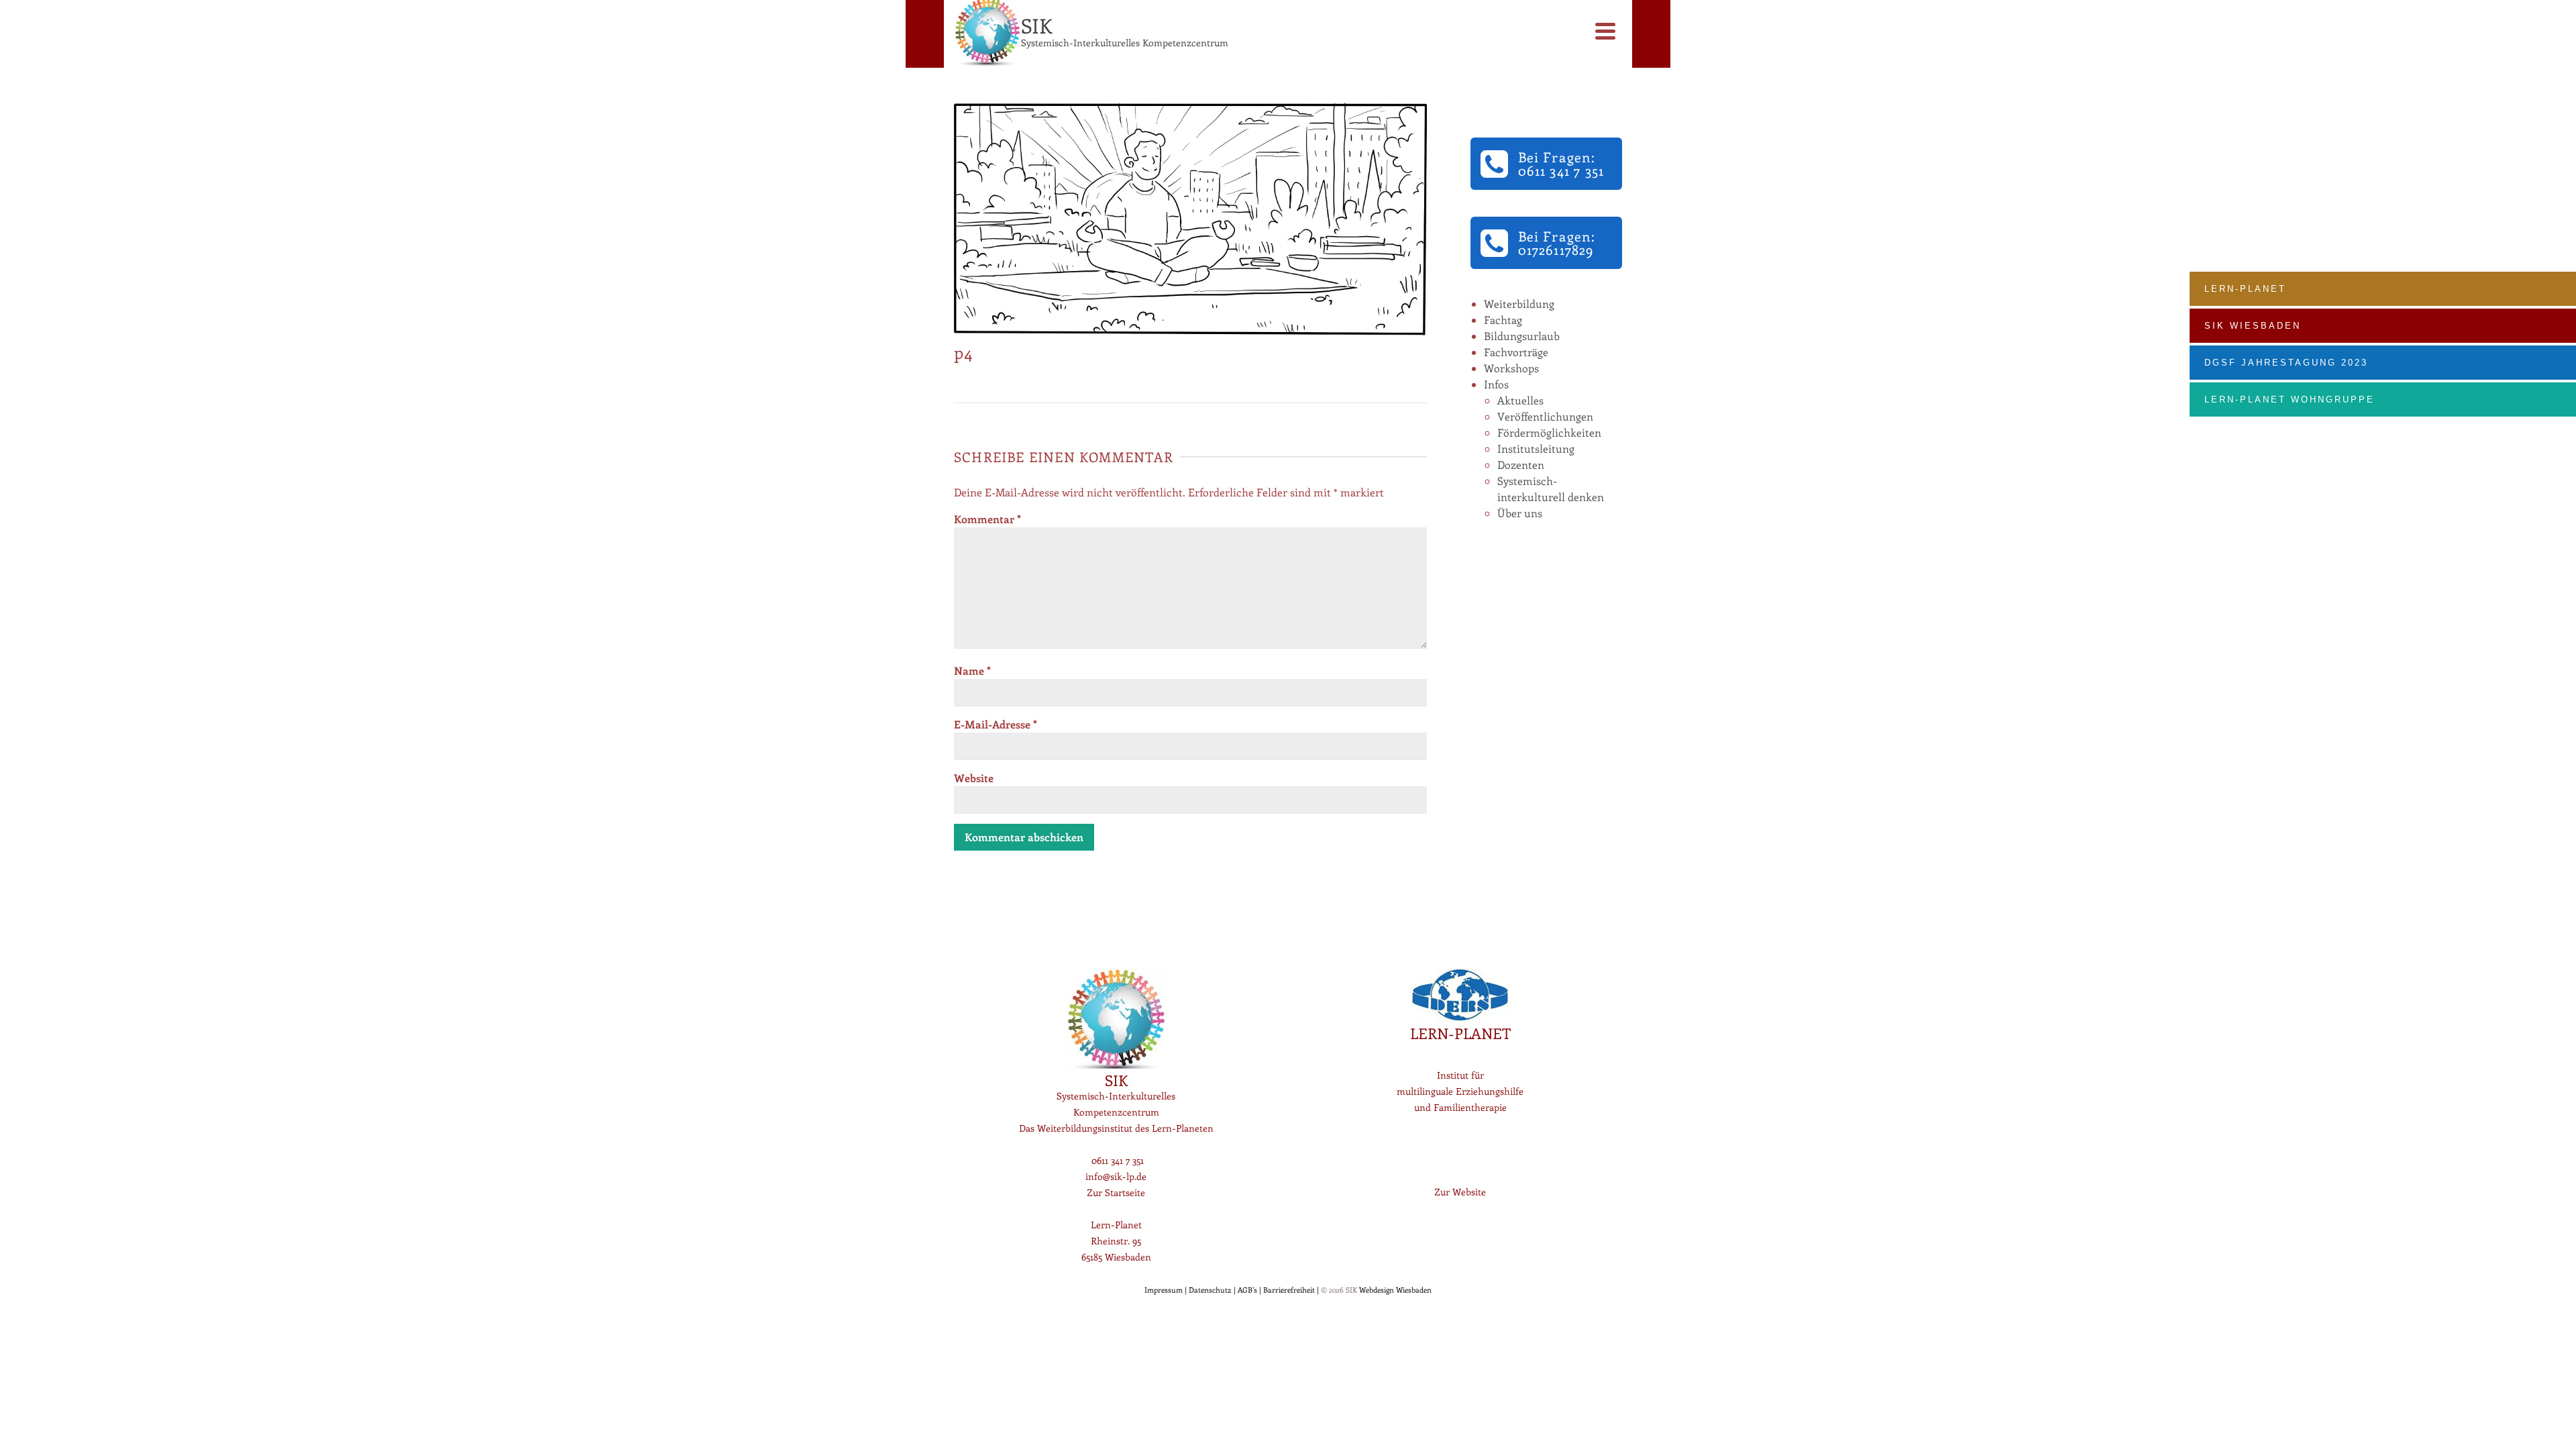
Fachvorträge (1516, 352)
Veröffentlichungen (1545, 416)
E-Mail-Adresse (996, 724)
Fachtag (1503, 320)
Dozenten (1521, 465)
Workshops (1511, 368)
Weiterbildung (1519, 304)
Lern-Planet (2245, 289)
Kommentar (987, 519)
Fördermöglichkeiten (1549, 432)
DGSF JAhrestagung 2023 (2286, 363)
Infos (1496, 384)
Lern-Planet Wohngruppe (2290, 399)
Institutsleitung (1536, 448)
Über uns (1520, 513)
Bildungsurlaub (1522, 336)
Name (972, 670)
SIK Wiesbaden (2253, 326)
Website (974, 778)
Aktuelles (1520, 400)
